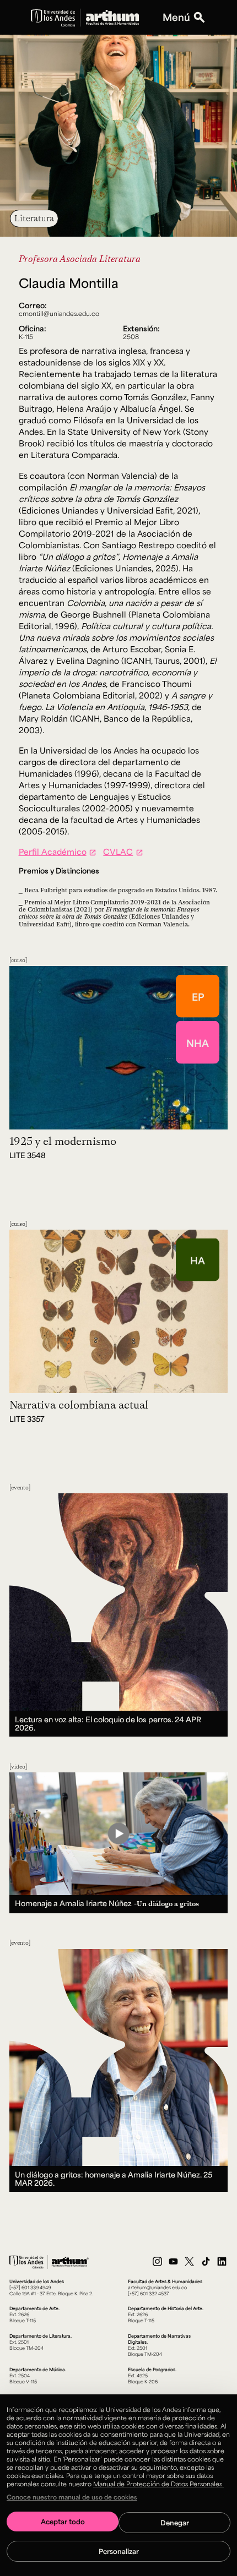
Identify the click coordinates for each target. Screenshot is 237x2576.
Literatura (34, 218)
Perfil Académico (53, 852)
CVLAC (118, 852)
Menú (176, 17)
